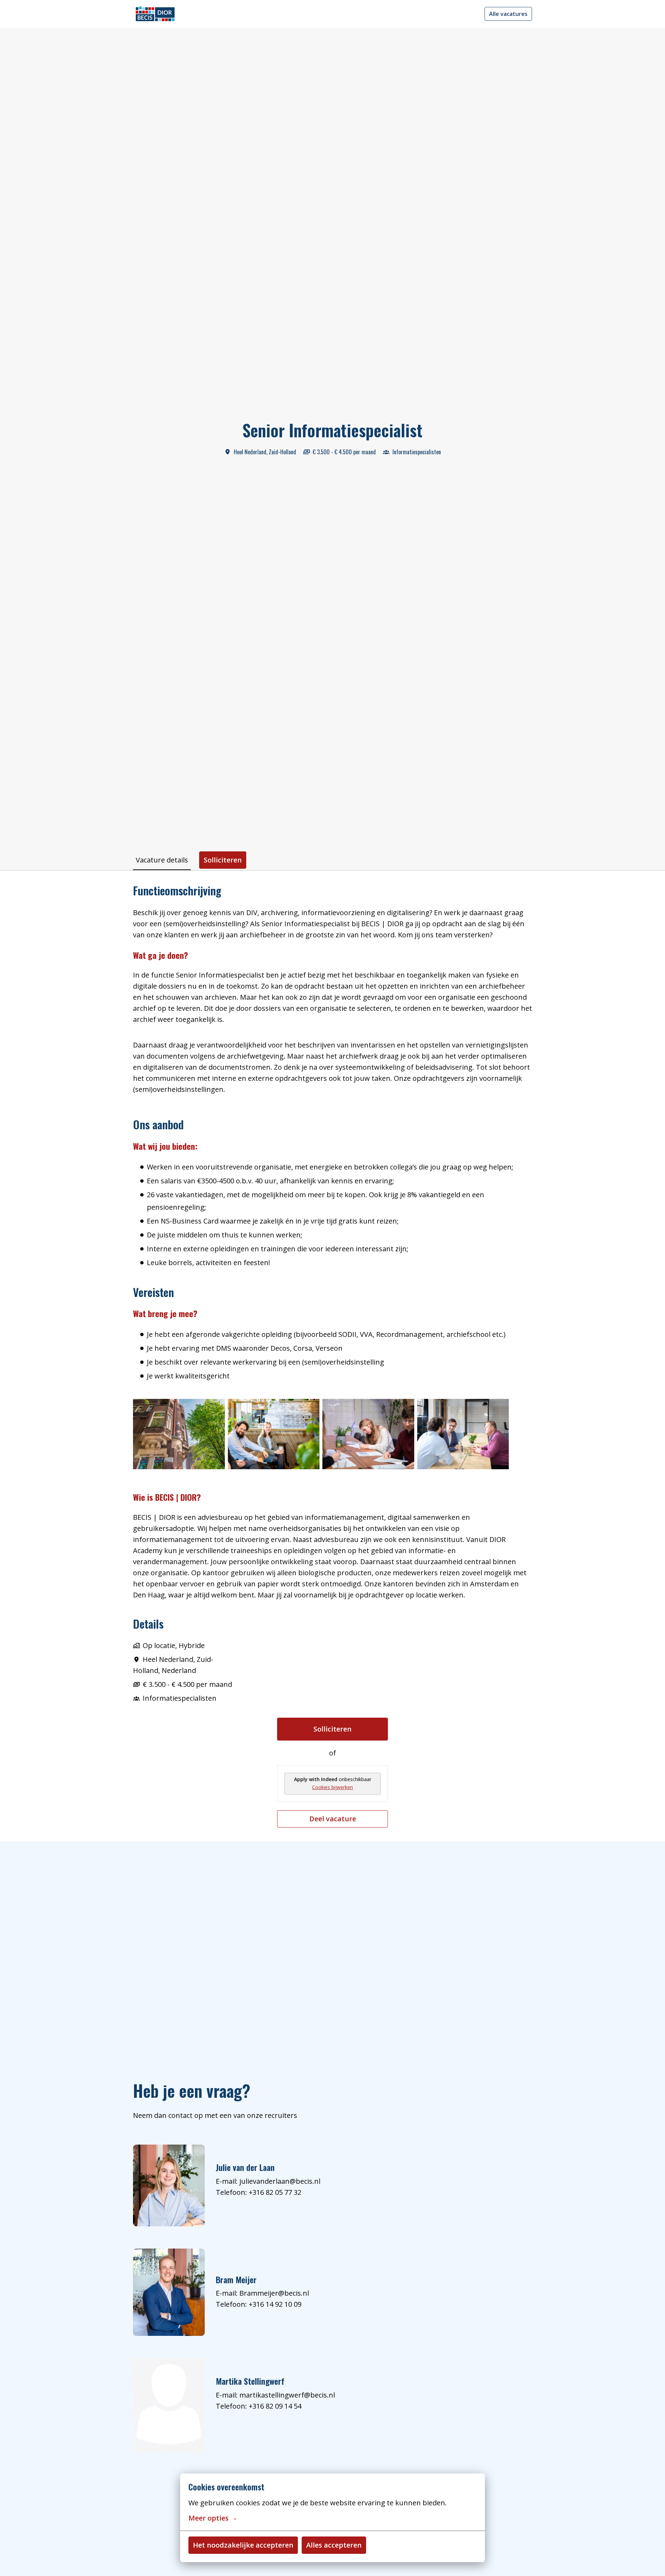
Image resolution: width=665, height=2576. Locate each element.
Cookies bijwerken (332, 1787)
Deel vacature (333, 1819)
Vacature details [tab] (162, 860)
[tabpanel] (332, 1356)
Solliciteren (332, 1729)
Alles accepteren (334, 2545)
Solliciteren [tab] (223, 860)
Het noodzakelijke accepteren (243, 2545)
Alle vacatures (508, 14)
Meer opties (209, 2518)
